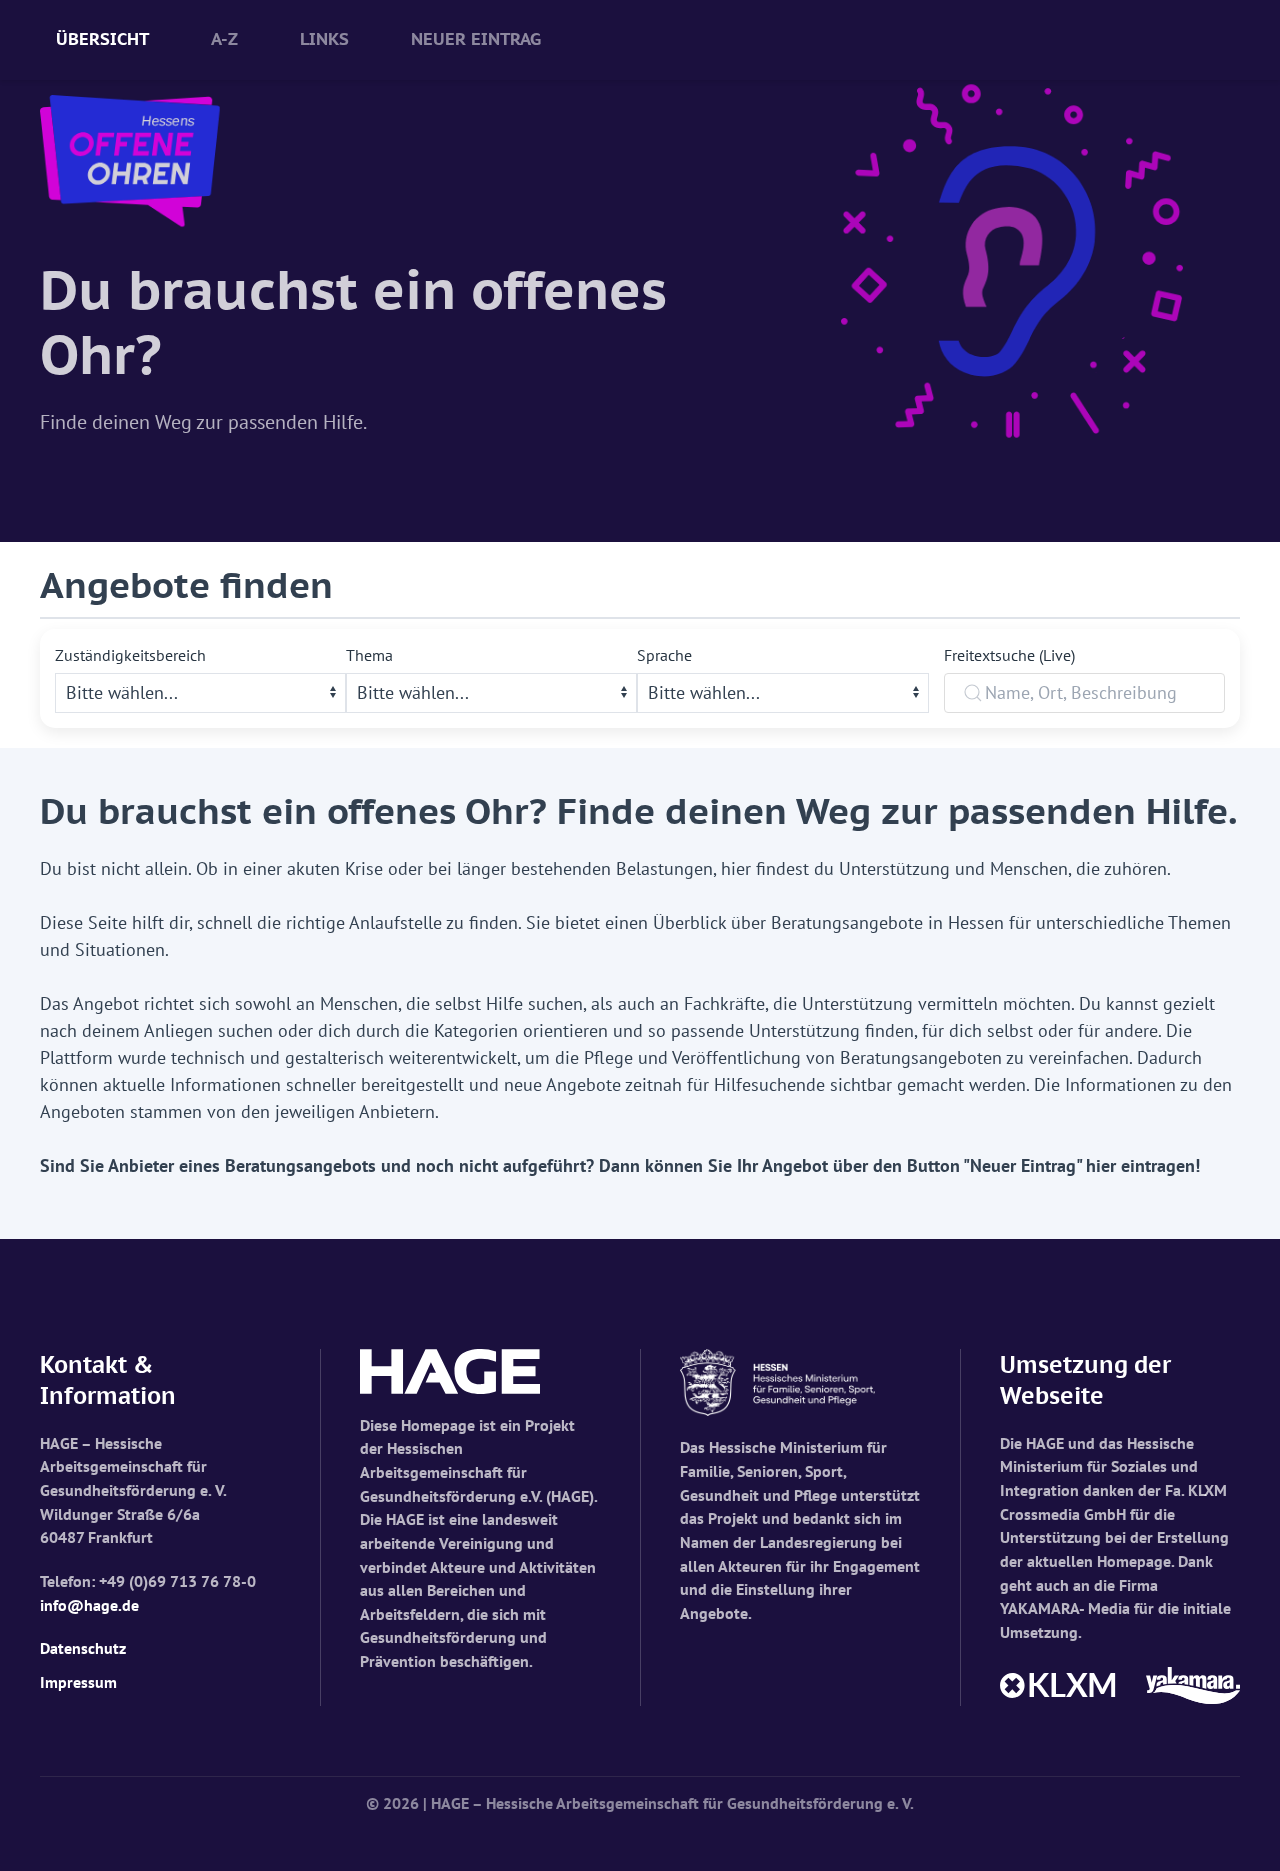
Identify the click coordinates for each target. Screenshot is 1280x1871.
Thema (369, 655)
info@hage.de (89, 1605)
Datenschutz (83, 1648)
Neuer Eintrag (476, 39)
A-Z (224, 39)
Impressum (78, 1682)
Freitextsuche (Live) (1009, 655)
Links (324, 39)
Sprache (664, 655)
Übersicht (102, 39)
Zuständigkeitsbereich (130, 655)
